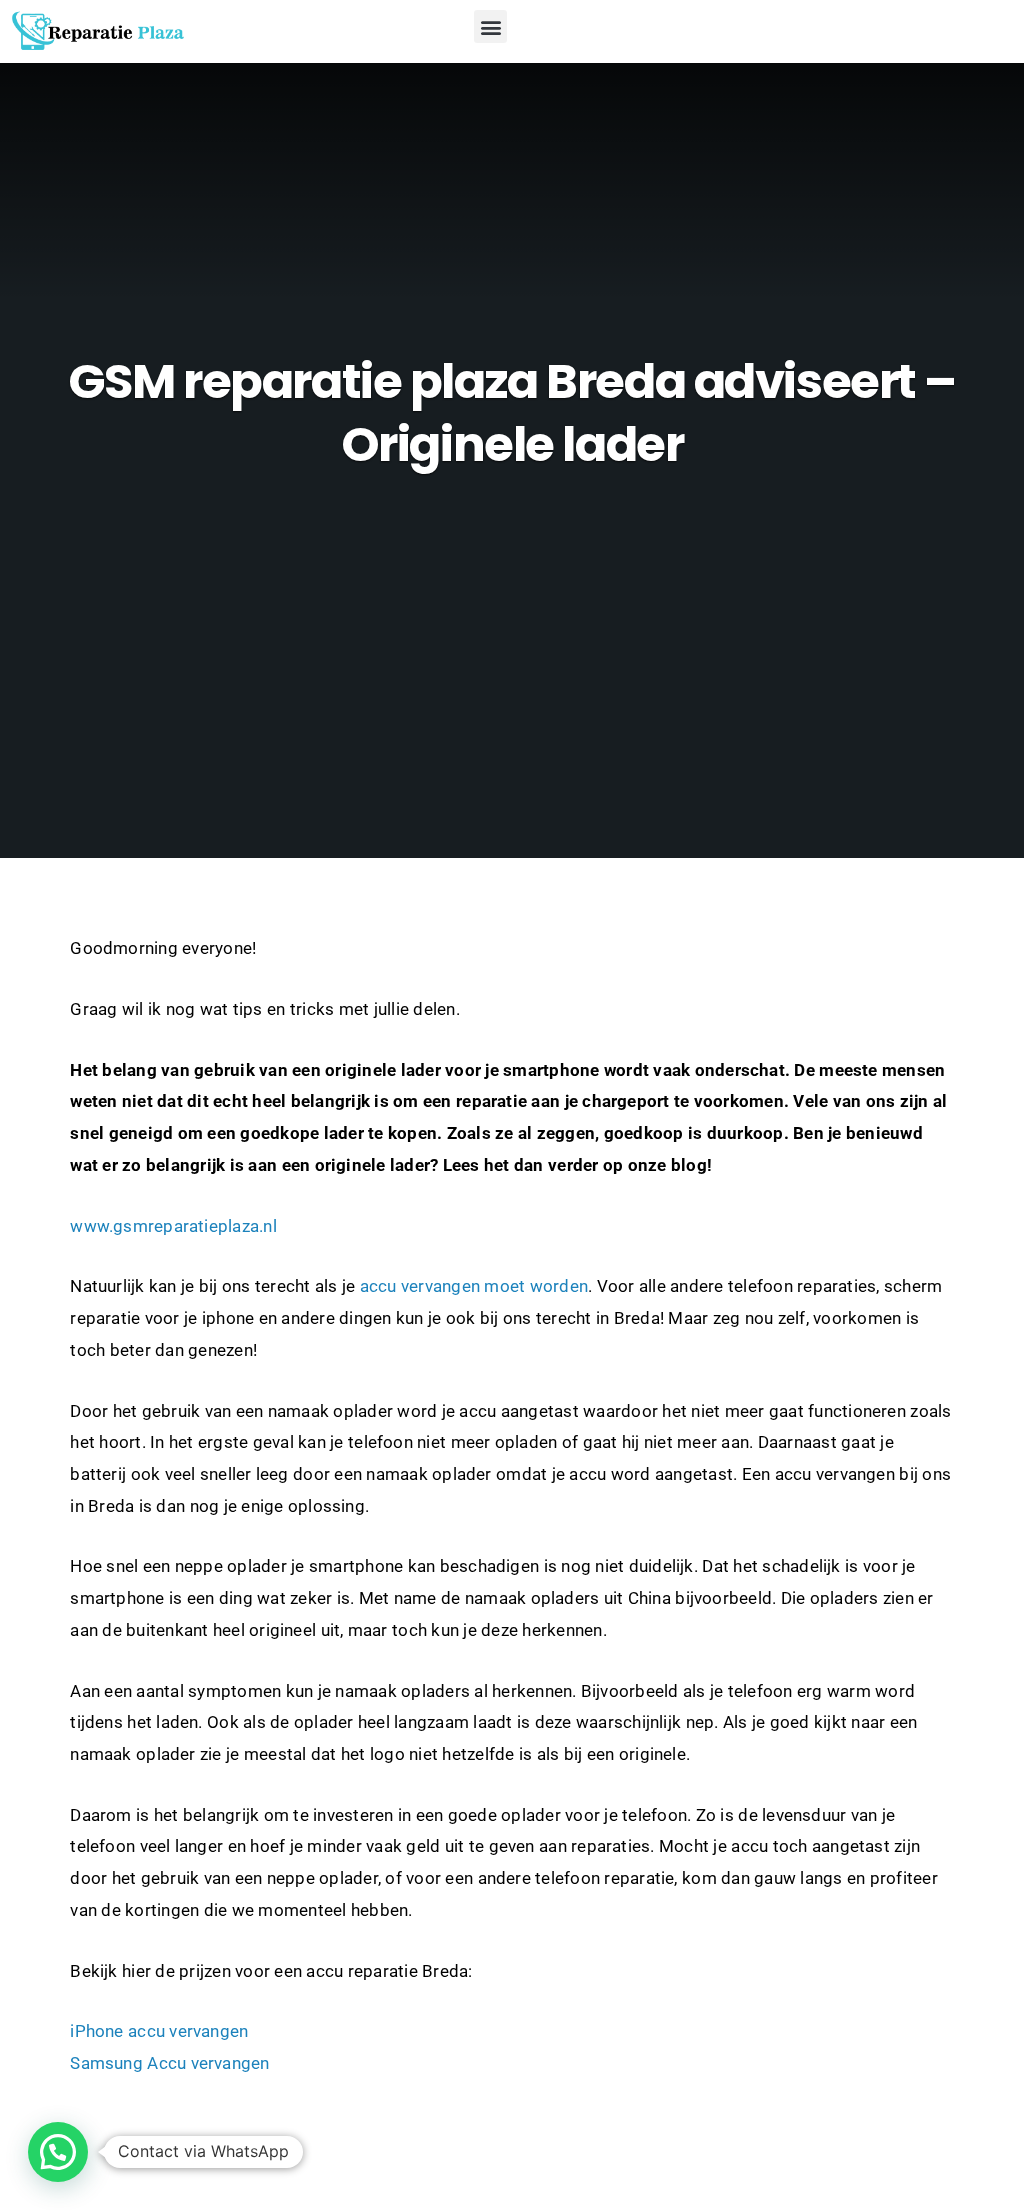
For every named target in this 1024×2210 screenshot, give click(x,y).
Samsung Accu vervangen (169, 2063)
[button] (490, 26)
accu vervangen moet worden (474, 1286)
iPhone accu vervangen (159, 2031)
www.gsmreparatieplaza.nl (173, 1226)
